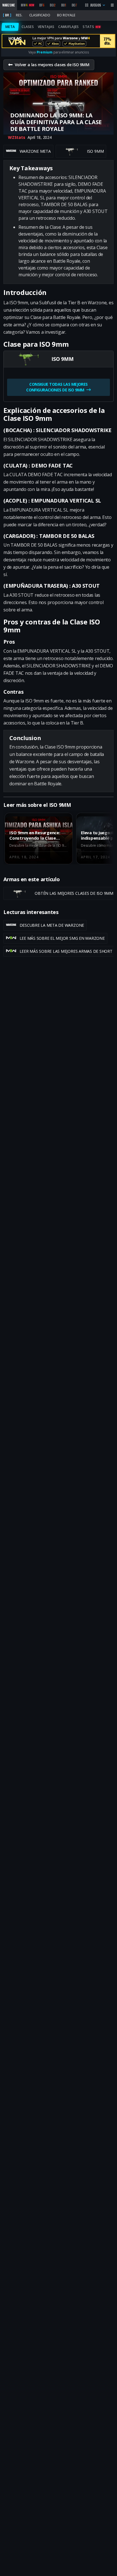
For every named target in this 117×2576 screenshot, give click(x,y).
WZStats (16, 137)
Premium (45, 52)
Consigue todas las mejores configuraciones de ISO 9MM (57, 387)
